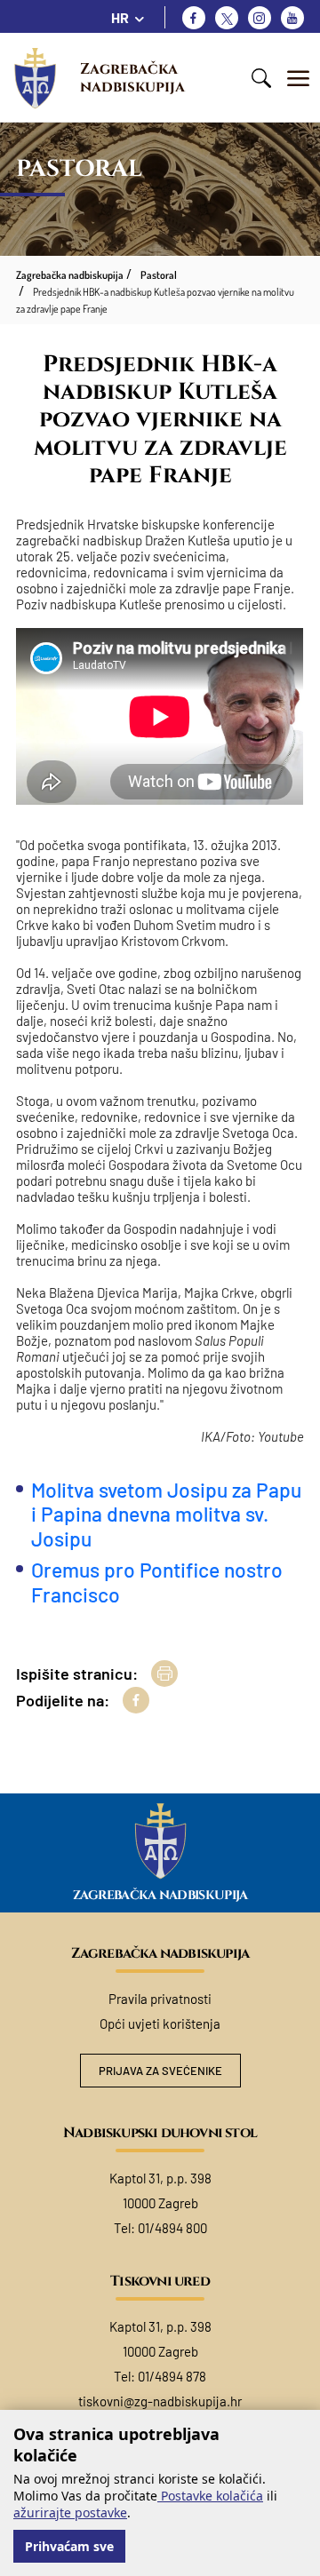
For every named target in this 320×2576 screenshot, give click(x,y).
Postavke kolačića (210, 2496)
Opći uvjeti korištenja (160, 2023)
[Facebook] (194, 18)
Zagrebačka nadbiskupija (132, 78)
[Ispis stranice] (164, 1674)
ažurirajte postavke (70, 2512)
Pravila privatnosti (160, 1999)
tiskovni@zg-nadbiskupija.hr (160, 2401)
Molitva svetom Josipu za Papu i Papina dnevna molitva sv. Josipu (166, 1514)
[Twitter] (227, 18)
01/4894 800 (172, 2228)
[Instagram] (260, 18)
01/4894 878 (172, 2376)
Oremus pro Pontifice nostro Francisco (157, 1582)
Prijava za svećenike (160, 2071)
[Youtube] (292, 18)
